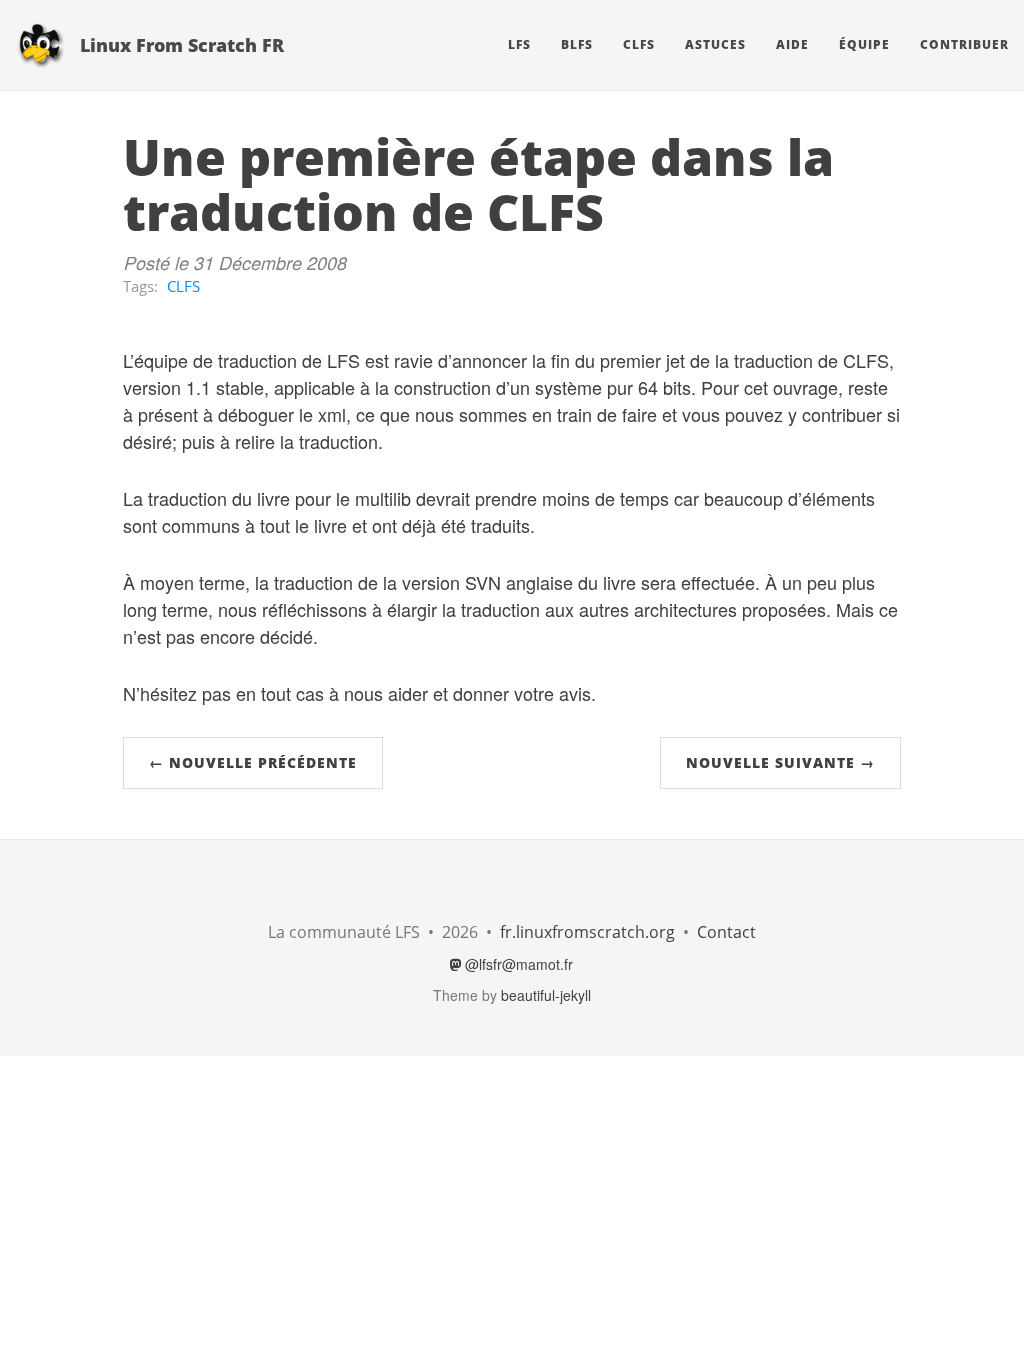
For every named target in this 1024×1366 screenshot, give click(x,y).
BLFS (577, 44)
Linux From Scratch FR (182, 45)
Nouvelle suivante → (780, 762)
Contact (726, 932)
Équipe (864, 44)
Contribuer (964, 44)
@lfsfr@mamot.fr (517, 964)
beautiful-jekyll (546, 995)
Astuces (715, 44)
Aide (792, 44)
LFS (519, 44)
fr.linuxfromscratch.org (587, 932)
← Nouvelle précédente (253, 762)
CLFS (639, 44)
